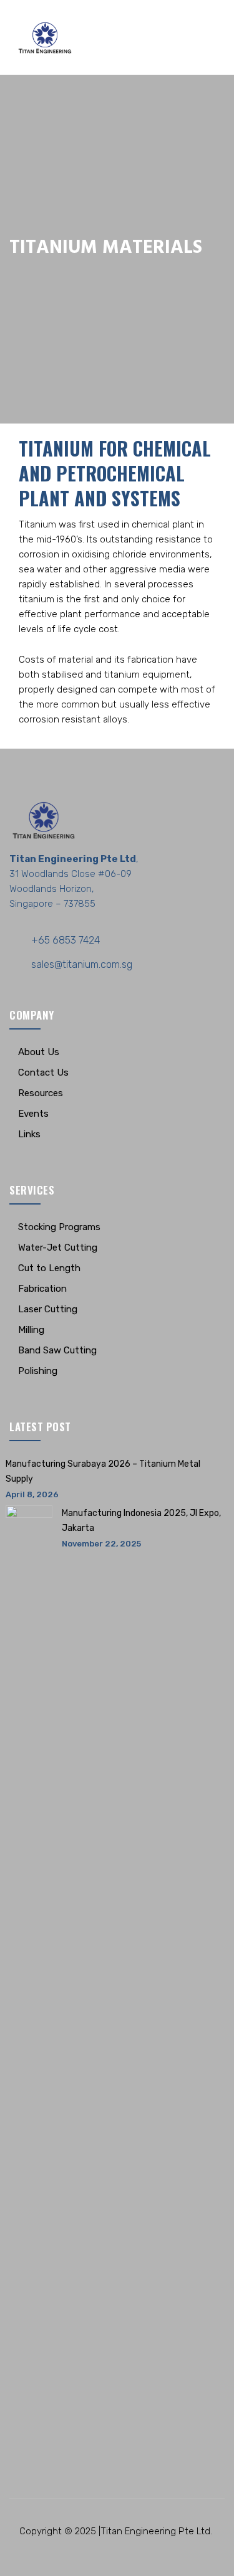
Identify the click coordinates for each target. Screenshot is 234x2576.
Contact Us (43, 1073)
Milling (31, 1330)
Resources (41, 1093)
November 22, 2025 (101, 1544)
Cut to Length (49, 1268)
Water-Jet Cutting (58, 1248)
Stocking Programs (59, 1227)
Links (29, 1134)
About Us (39, 1052)
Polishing (38, 1371)
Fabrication (42, 1289)
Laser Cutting (48, 1309)
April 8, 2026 (32, 1494)
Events (33, 1114)
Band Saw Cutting (57, 1350)
